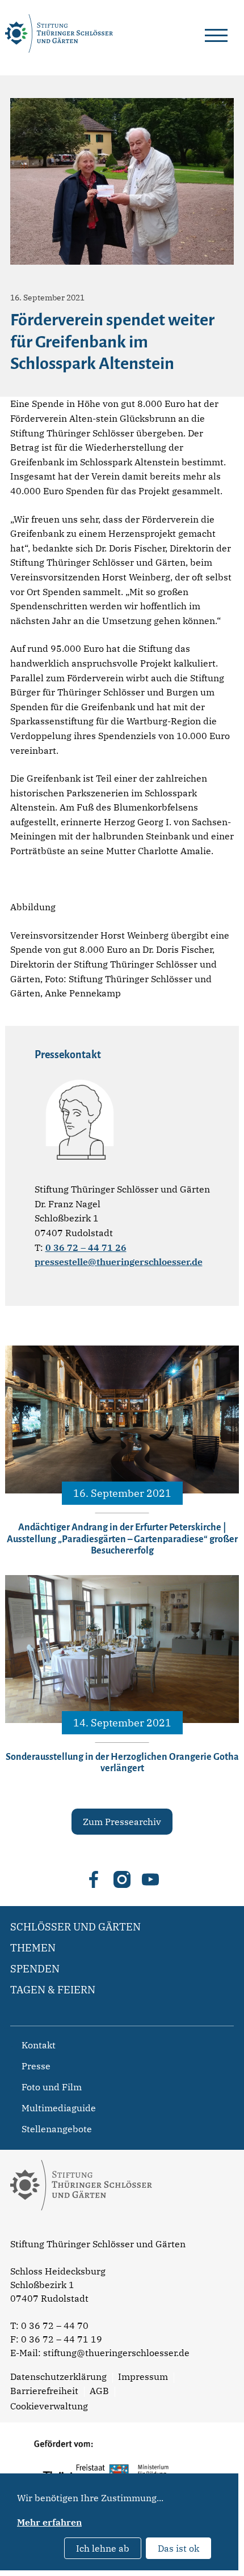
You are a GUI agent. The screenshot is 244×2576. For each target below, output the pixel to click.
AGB (99, 2391)
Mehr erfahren (49, 2522)
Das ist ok (178, 2548)
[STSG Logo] (81, 2230)
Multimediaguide (59, 2108)
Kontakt (39, 2045)
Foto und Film (52, 2087)
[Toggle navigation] (216, 33)
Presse (36, 2066)
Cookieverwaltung (49, 2406)
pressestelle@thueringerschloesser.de (119, 1262)
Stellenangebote (57, 2129)
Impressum (143, 2376)
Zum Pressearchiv (122, 1822)
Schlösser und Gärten (75, 1927)
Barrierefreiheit (44, 2391)
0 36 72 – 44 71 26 (86, 1247)
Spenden (35, 1969)
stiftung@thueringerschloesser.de (116, 2353)
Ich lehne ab (103, 2548)
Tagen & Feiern (53, 1990)
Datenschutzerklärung (58, 2376)
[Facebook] (94, 1879)
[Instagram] (122, 1879)
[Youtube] (150, 1879)
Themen (33, 1948)
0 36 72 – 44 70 (55, 2325)
